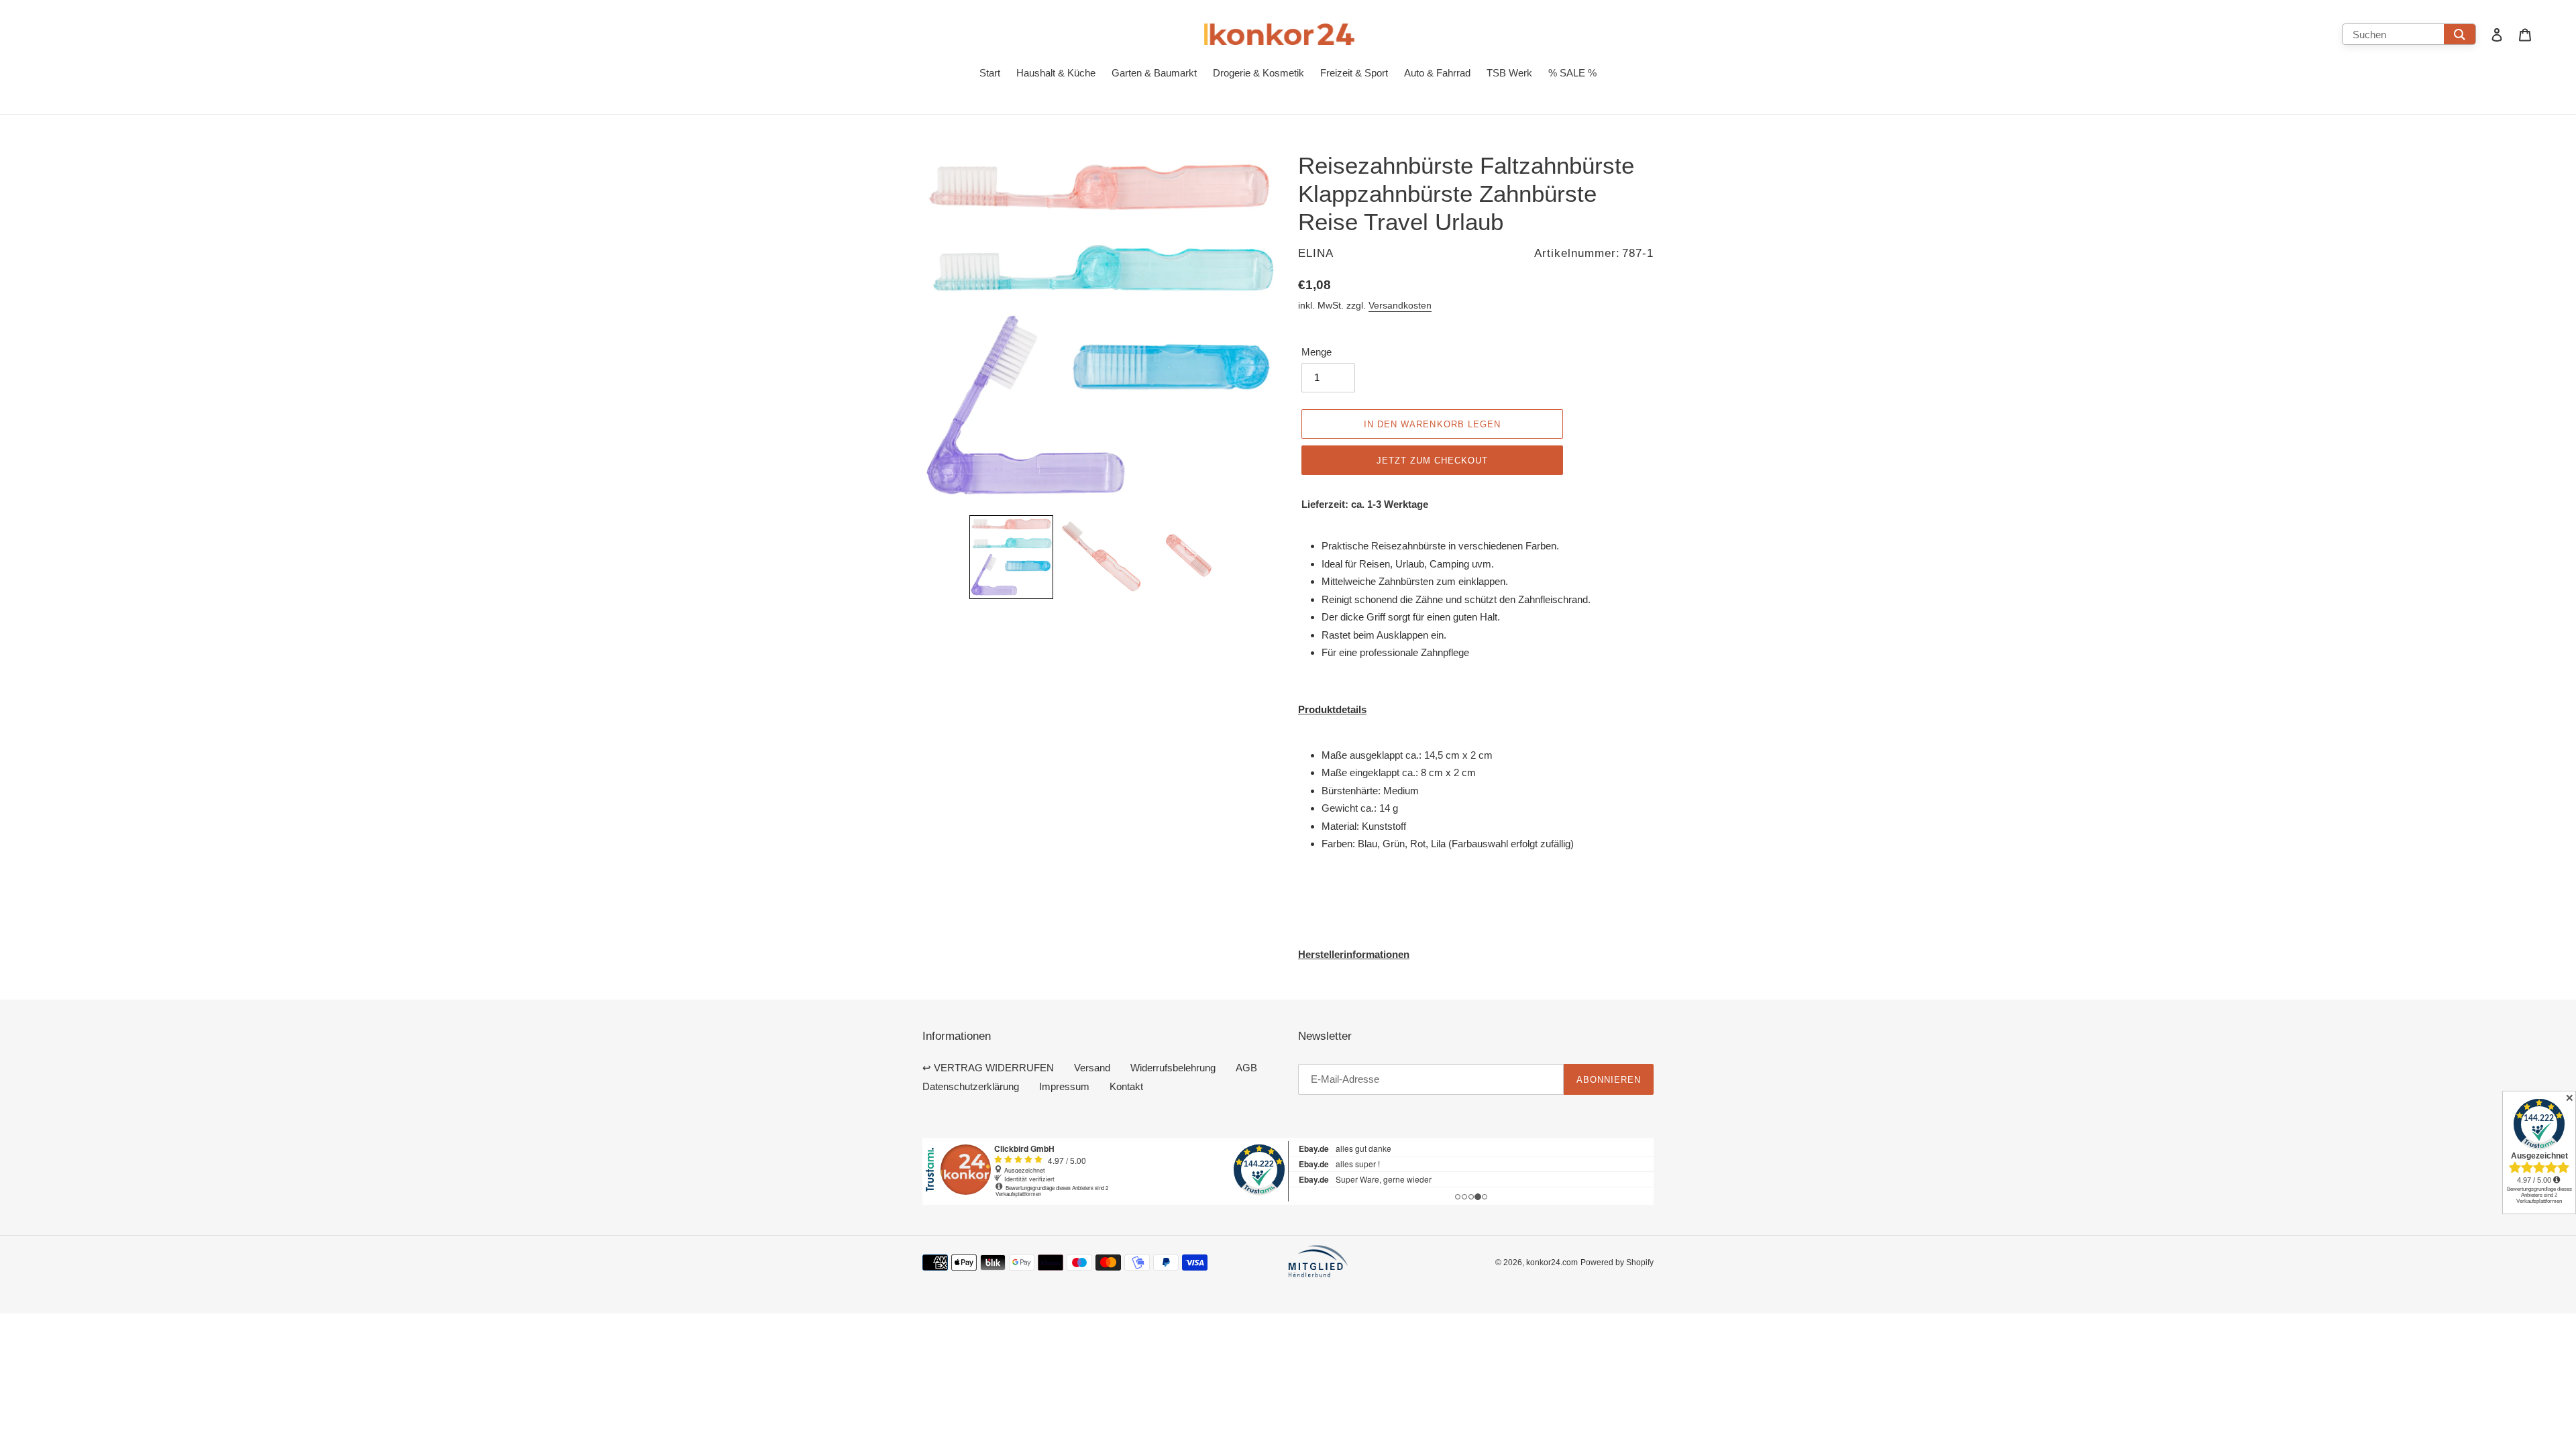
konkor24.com (1552, 1262)
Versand (1092, 1068)
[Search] (2460, 34)
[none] (1011, 557)
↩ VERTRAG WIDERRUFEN (988, 1068)
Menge (1317, 352)
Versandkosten (1400, 305)
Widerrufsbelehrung (1173, 1068)
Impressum (1064, 1086)
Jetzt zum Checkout (1433, 460)
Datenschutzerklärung (971, 1086)
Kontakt (1126, 1086)
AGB (1246, 1068)
